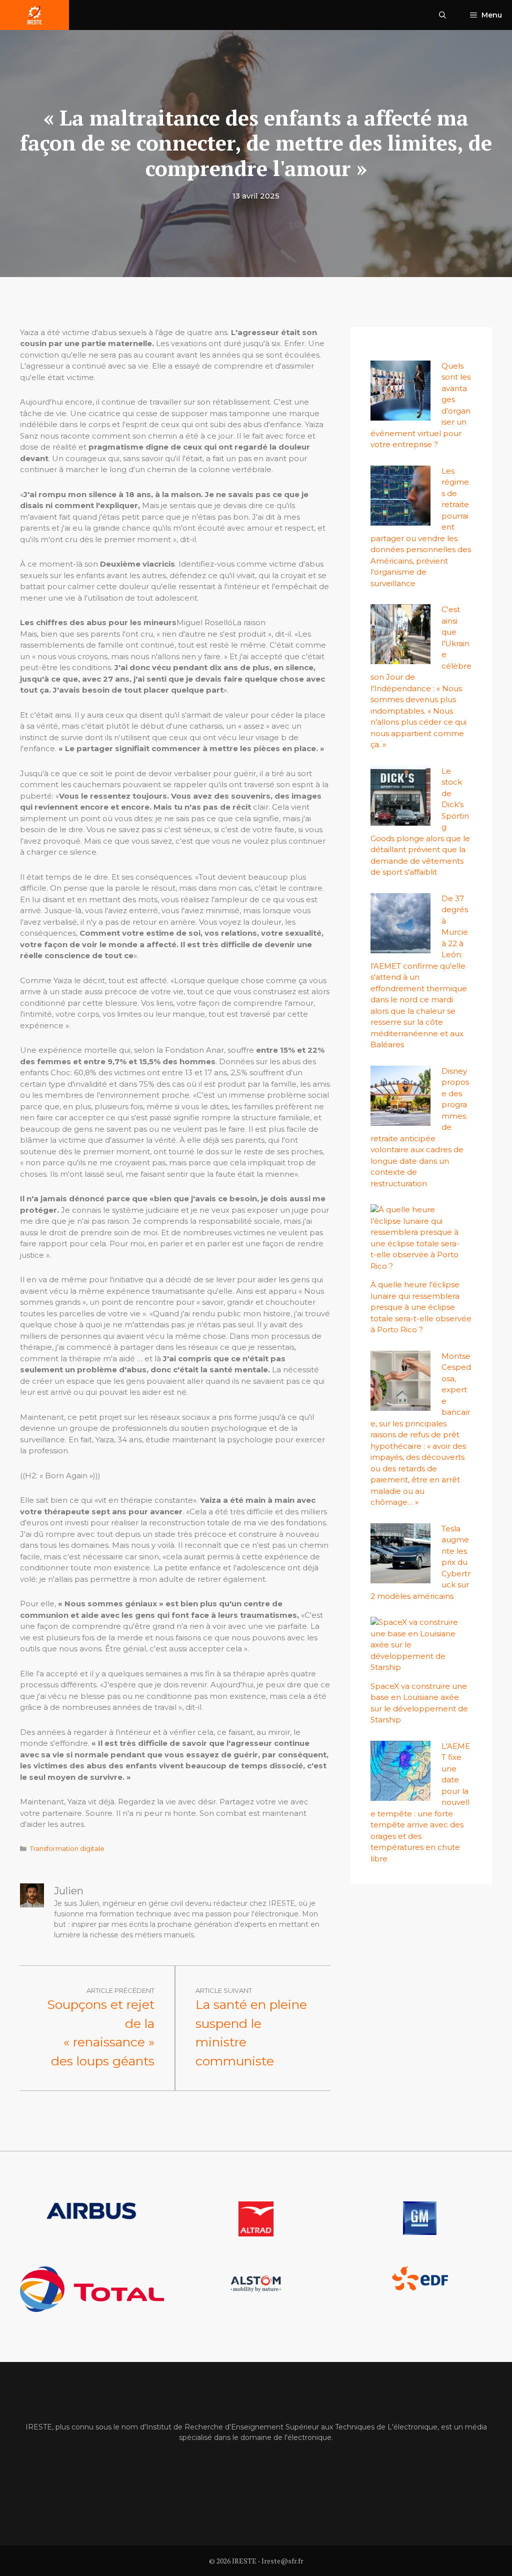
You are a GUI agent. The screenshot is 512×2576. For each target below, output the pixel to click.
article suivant (224, 1990)
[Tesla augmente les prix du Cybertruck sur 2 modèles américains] (400, 1577)
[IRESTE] (34, 15)
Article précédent (120, 1990)
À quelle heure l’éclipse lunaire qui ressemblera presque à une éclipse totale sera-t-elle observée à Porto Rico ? (421, 1307)
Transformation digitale (67, 1849)
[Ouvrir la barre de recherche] (442, 15)
